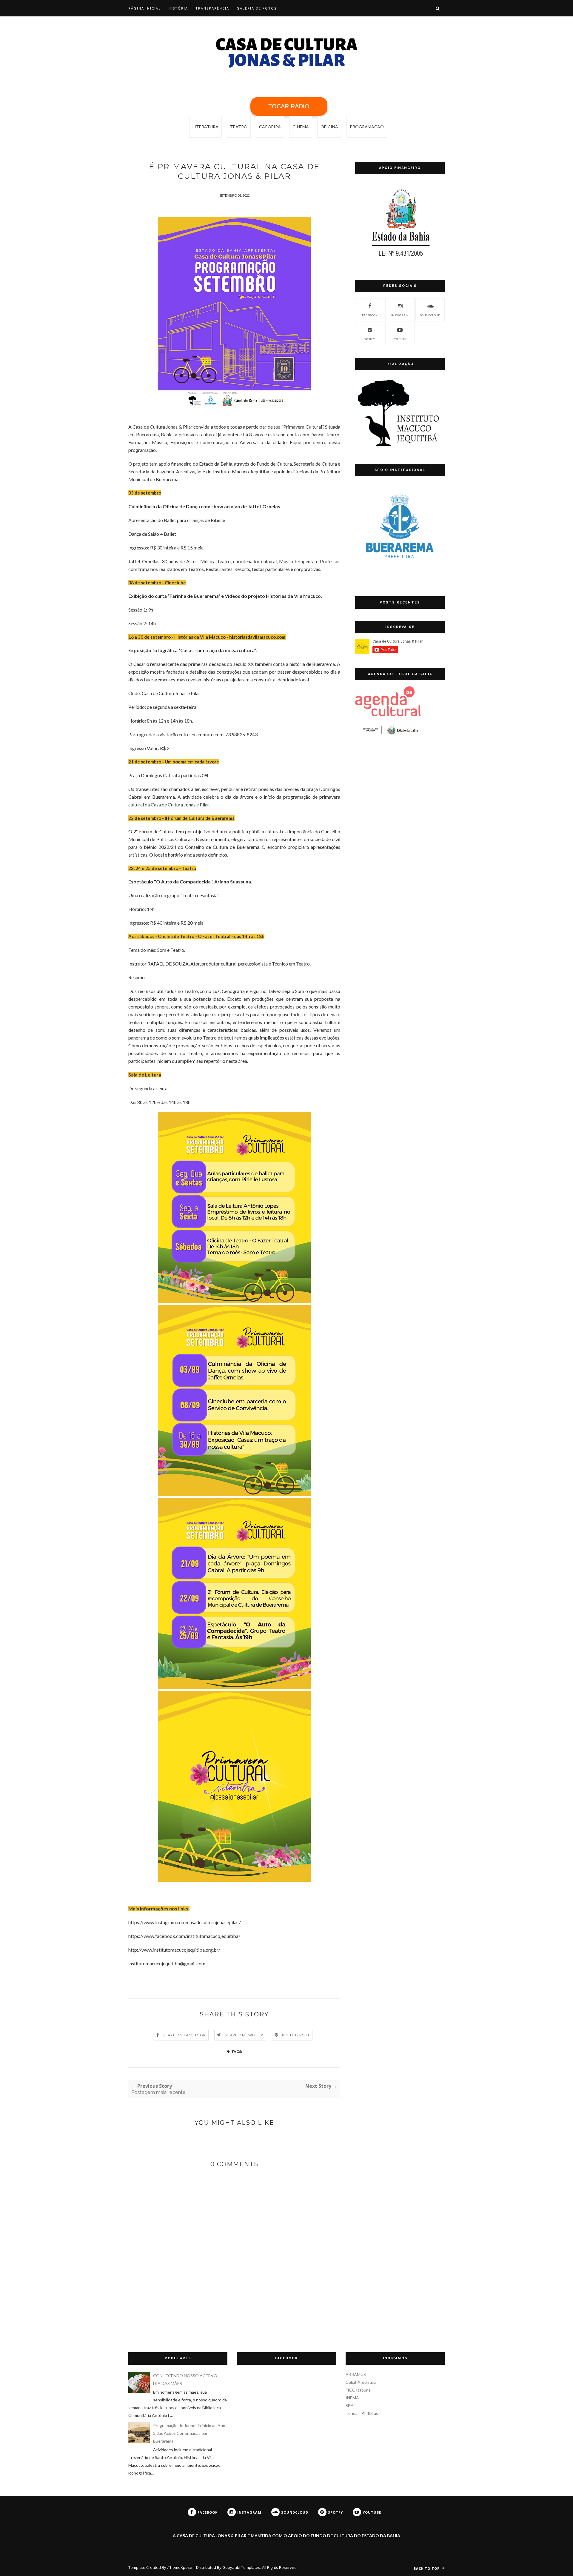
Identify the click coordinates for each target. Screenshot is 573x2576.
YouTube (400, 339)
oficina (329, 127)
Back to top (427, 2568)
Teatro (239, 127)
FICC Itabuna (358, 2390)
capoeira (270, 127)
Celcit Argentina (361, 2382)
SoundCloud (430, 315)
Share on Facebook (184, 2035)
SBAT (351, 2405)
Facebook (370, 315)
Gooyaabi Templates (241, 2567)
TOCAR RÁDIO (289, 106)
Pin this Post (296, 2035)
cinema (301, 127)
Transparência (212, 8)
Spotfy (370, 339)
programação (367, 127)
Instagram (400, 315)
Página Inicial (145, 8)
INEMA (352, 2398)
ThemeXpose (180, 2567)
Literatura (205, 127)
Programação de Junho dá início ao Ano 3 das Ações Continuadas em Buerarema (189, 2433)
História (178, 8)
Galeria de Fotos (257, 8)
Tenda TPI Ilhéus (362, 2413)
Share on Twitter (244, 2035)
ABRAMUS (356, 2374)
